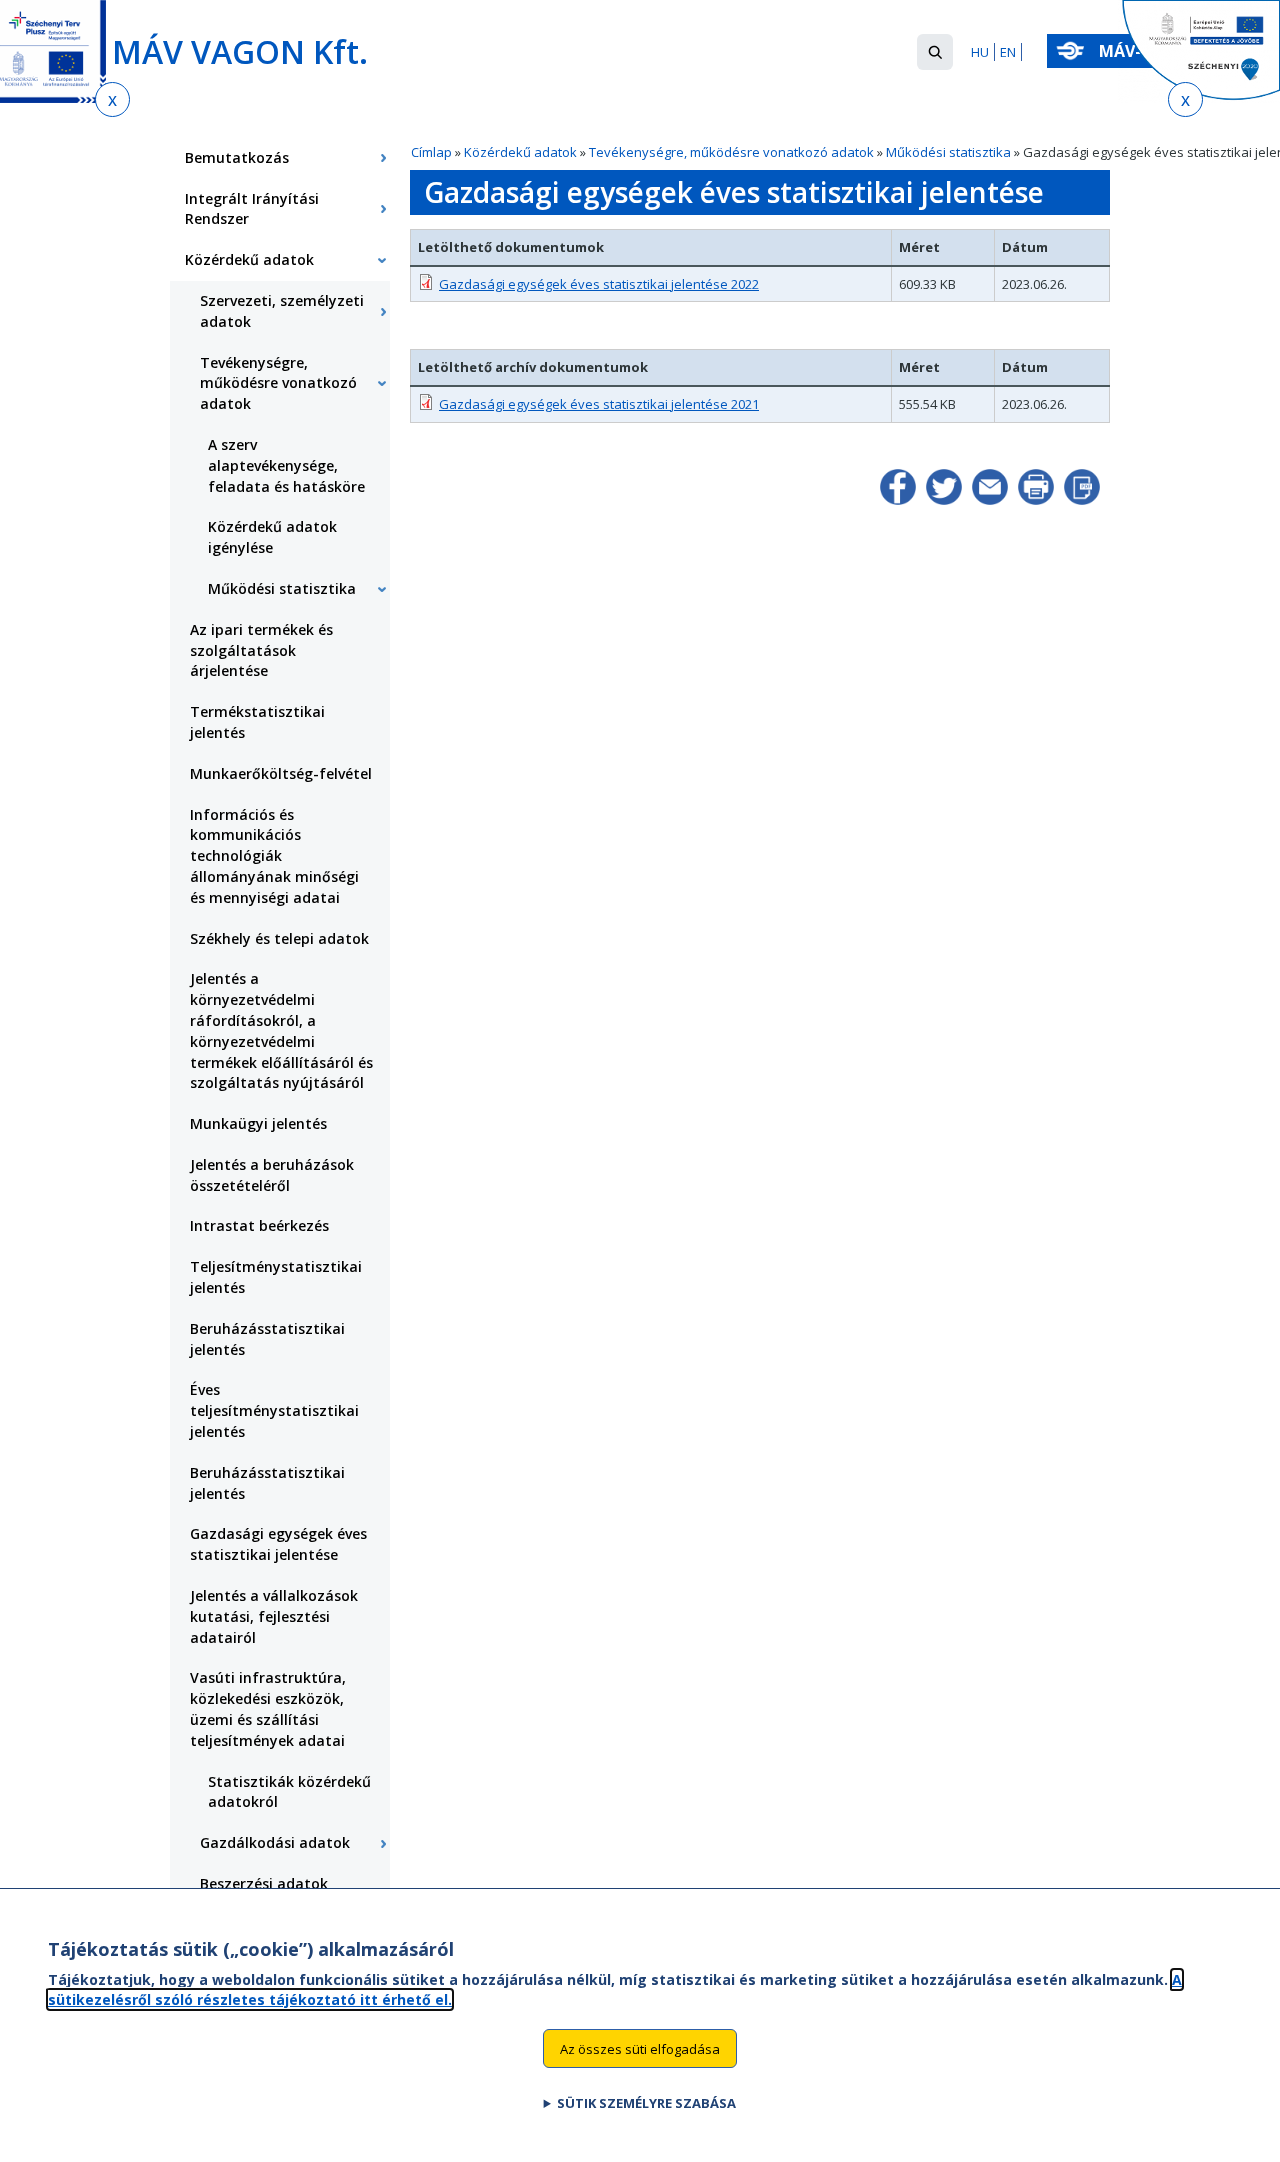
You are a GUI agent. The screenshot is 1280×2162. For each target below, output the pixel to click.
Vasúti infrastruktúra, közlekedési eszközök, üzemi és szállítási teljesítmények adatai (268, 1708)
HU (980, 52)
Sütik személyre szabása (646, 2103)
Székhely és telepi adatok (279, 938)
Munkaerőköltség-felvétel (281, 773)
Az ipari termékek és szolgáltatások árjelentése (261, 650)
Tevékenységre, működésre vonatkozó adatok (731, 152)
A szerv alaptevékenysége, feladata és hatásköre (286, 465)
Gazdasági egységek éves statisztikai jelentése (278, 1544)
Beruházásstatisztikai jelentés (267, 1339)
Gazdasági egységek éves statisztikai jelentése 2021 (599, 404)
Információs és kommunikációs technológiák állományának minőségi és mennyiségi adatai (274, 856)
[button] (935, 52)
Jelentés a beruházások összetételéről (272, 1175)
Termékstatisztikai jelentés (257, 722)
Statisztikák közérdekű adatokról (289, 1792)
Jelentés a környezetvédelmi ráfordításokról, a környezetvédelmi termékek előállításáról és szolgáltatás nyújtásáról (281, 1030)
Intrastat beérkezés (259, 1225)
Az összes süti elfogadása (640, 2048)
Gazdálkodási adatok (275, 1842)
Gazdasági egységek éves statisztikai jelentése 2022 (599, 284)
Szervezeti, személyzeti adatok (282, 311)
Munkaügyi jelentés (258, 1123)
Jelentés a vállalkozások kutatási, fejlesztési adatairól (274, 1616)
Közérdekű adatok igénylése (272, 537)
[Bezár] (112, 99)
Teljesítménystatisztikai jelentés (276, 1277)
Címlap (431, 152)
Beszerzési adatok (264, 1883)
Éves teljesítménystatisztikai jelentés (274, 1410)
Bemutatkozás (237, 157)
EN (1008, 52)
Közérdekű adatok (520, 152)
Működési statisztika (948, 152)
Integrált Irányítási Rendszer (252, 209)
